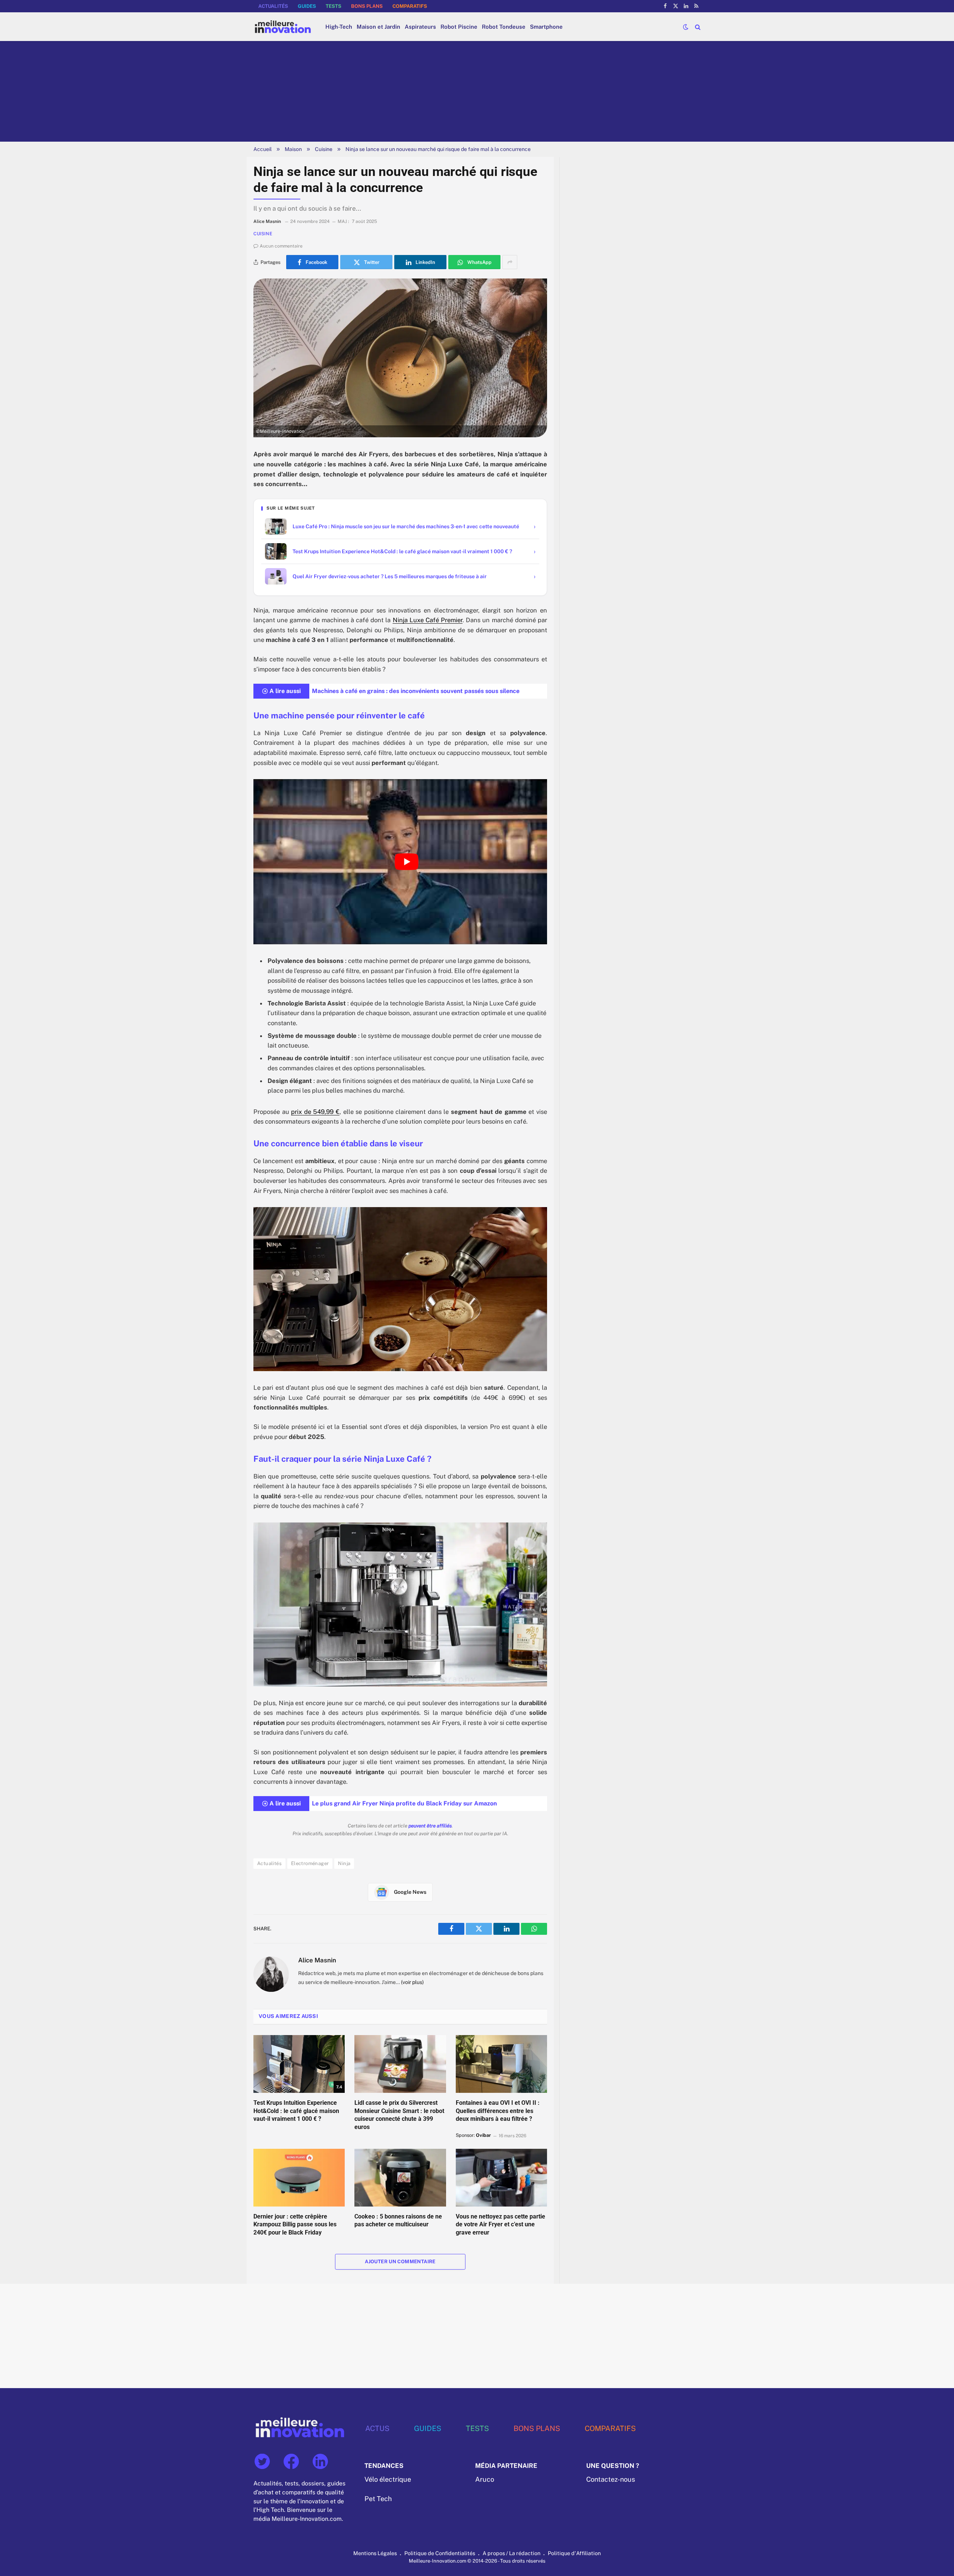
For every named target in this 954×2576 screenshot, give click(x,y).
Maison (293, 149)
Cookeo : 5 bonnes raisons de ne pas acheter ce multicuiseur (398, 2221)
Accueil (263, 149)
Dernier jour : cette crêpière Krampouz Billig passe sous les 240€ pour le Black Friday (295, 2225)
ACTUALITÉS (273, 6)
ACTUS (377, 2428)
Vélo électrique (388, 2479)
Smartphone (546, 27)
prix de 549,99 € (315, 1112)
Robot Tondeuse (504, 27)
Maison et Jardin (378, 27)
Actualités (269, 1863)
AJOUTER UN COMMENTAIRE (400, 2262)
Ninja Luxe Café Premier (428, 620)
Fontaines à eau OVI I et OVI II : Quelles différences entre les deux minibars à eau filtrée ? (498, 2111)
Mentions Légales (375, 2553)
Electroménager (310, 1863)
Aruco (485, 2479)
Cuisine (324, 149)
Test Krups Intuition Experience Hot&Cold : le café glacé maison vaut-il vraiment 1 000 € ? (296, 2111)
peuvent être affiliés (430, 1826)
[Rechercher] (697, 27)
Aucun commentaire (281, 246)
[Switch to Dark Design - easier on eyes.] (686, 27)
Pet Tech (378, 2499)
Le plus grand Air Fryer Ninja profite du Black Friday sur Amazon (404, 1803)
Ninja (344, 1863)
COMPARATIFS (410, 6)
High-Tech (339, 27)
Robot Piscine (459, 27)
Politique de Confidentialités (440, 2553)
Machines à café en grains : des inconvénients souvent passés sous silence (416, 691)
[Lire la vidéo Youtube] (407, 862)
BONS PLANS (367, 6)
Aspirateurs (420, 27)
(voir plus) (412, 1982)
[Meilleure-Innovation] (283, 27)
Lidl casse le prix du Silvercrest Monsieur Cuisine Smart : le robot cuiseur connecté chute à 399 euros (399, 2115)
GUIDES (307, 6)
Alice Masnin (317, 1960)
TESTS (334, 6)
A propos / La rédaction (511, 2553)
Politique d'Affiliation (574, 2553)
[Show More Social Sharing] (510, 262)
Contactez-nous (611, 2479)
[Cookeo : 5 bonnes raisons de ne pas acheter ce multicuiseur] (400, 2177)
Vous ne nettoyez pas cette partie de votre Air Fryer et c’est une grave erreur (500, 2225)
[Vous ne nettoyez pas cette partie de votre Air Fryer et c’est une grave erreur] (501, 2177)
